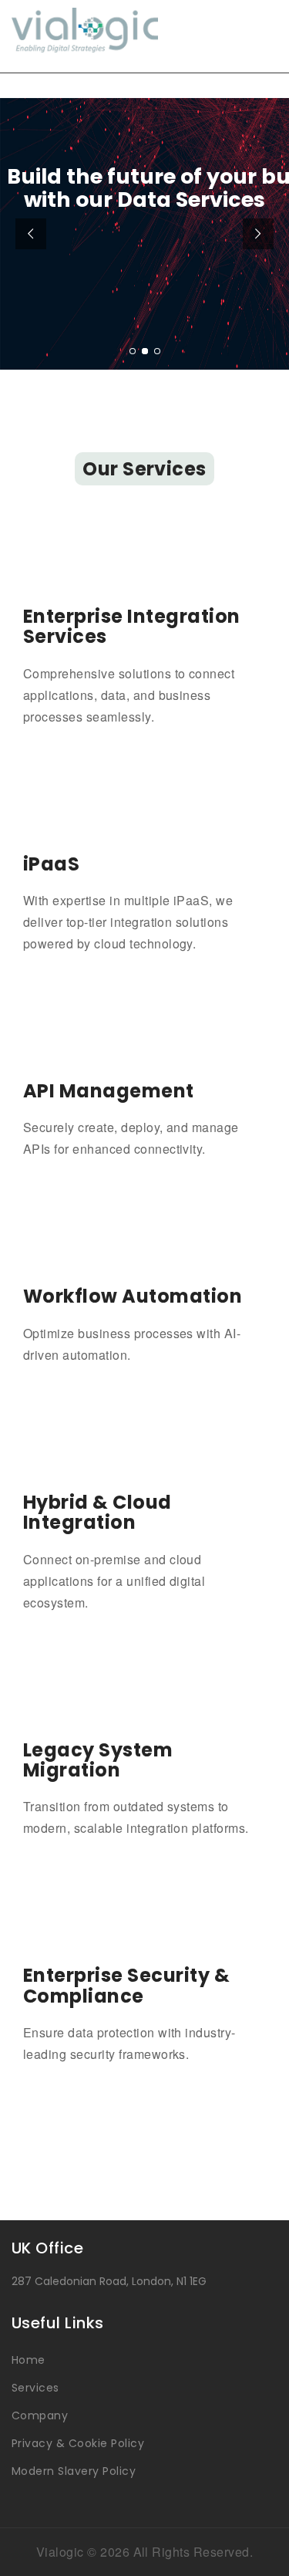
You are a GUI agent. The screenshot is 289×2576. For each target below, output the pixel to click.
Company (40, 2415)
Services (35, 2388)
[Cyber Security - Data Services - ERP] (144, 30)
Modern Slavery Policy (74, 2471)
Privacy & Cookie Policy (78, 2443)
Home (29, 2360)
